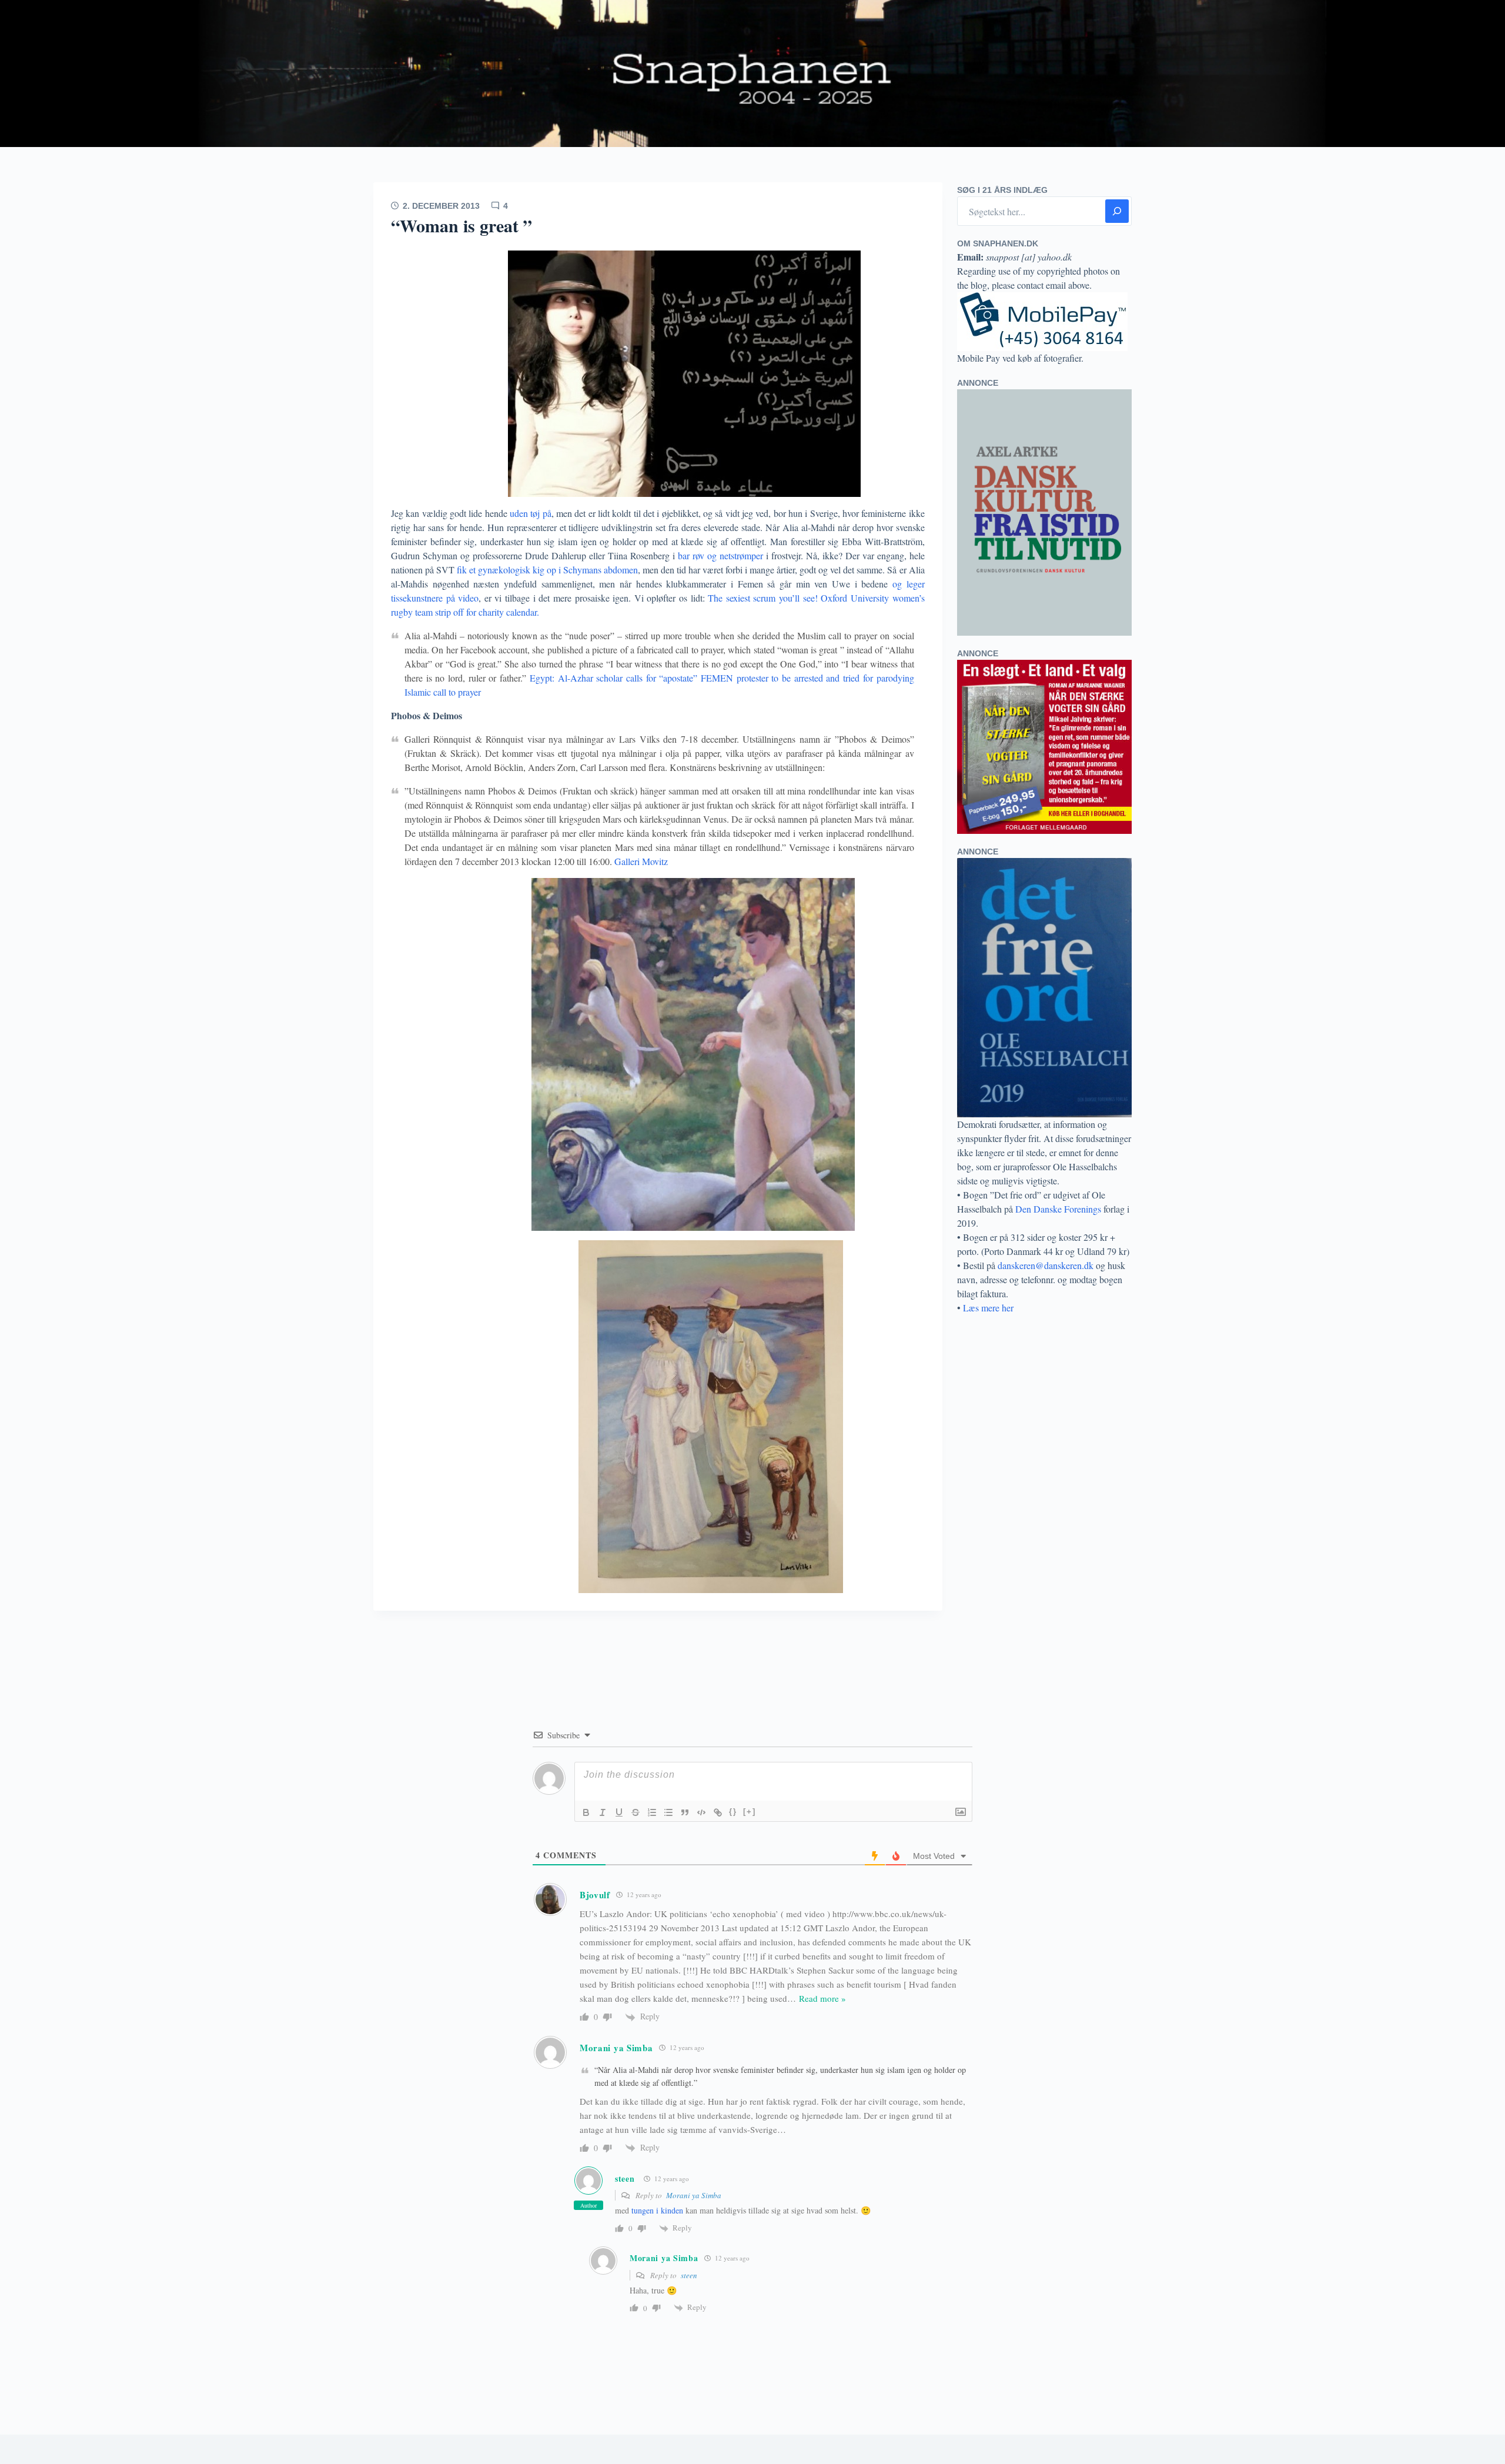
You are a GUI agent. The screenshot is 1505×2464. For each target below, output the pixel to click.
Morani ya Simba (694, 2195)
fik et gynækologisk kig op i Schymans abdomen (547, 570)
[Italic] (603, 1812)
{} (733, 1812)
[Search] (1117, 211)
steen (625, 2178)
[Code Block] (701, 1812)
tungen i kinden (657, 2210)
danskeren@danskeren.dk (1046, 1265)
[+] (750, 1812)
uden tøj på (529, 513)
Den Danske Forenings (1058, 1209)
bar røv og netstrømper (719, 555)
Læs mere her (988, 1308)
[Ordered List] (652, 1812)
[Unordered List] (668, 1812)
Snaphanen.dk (752, 74)
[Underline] (619, 1812)
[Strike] (636, 1812)
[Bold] (586, 1812)
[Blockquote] (685, 1812)
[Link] (718, 1812)
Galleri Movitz (641, 861)
